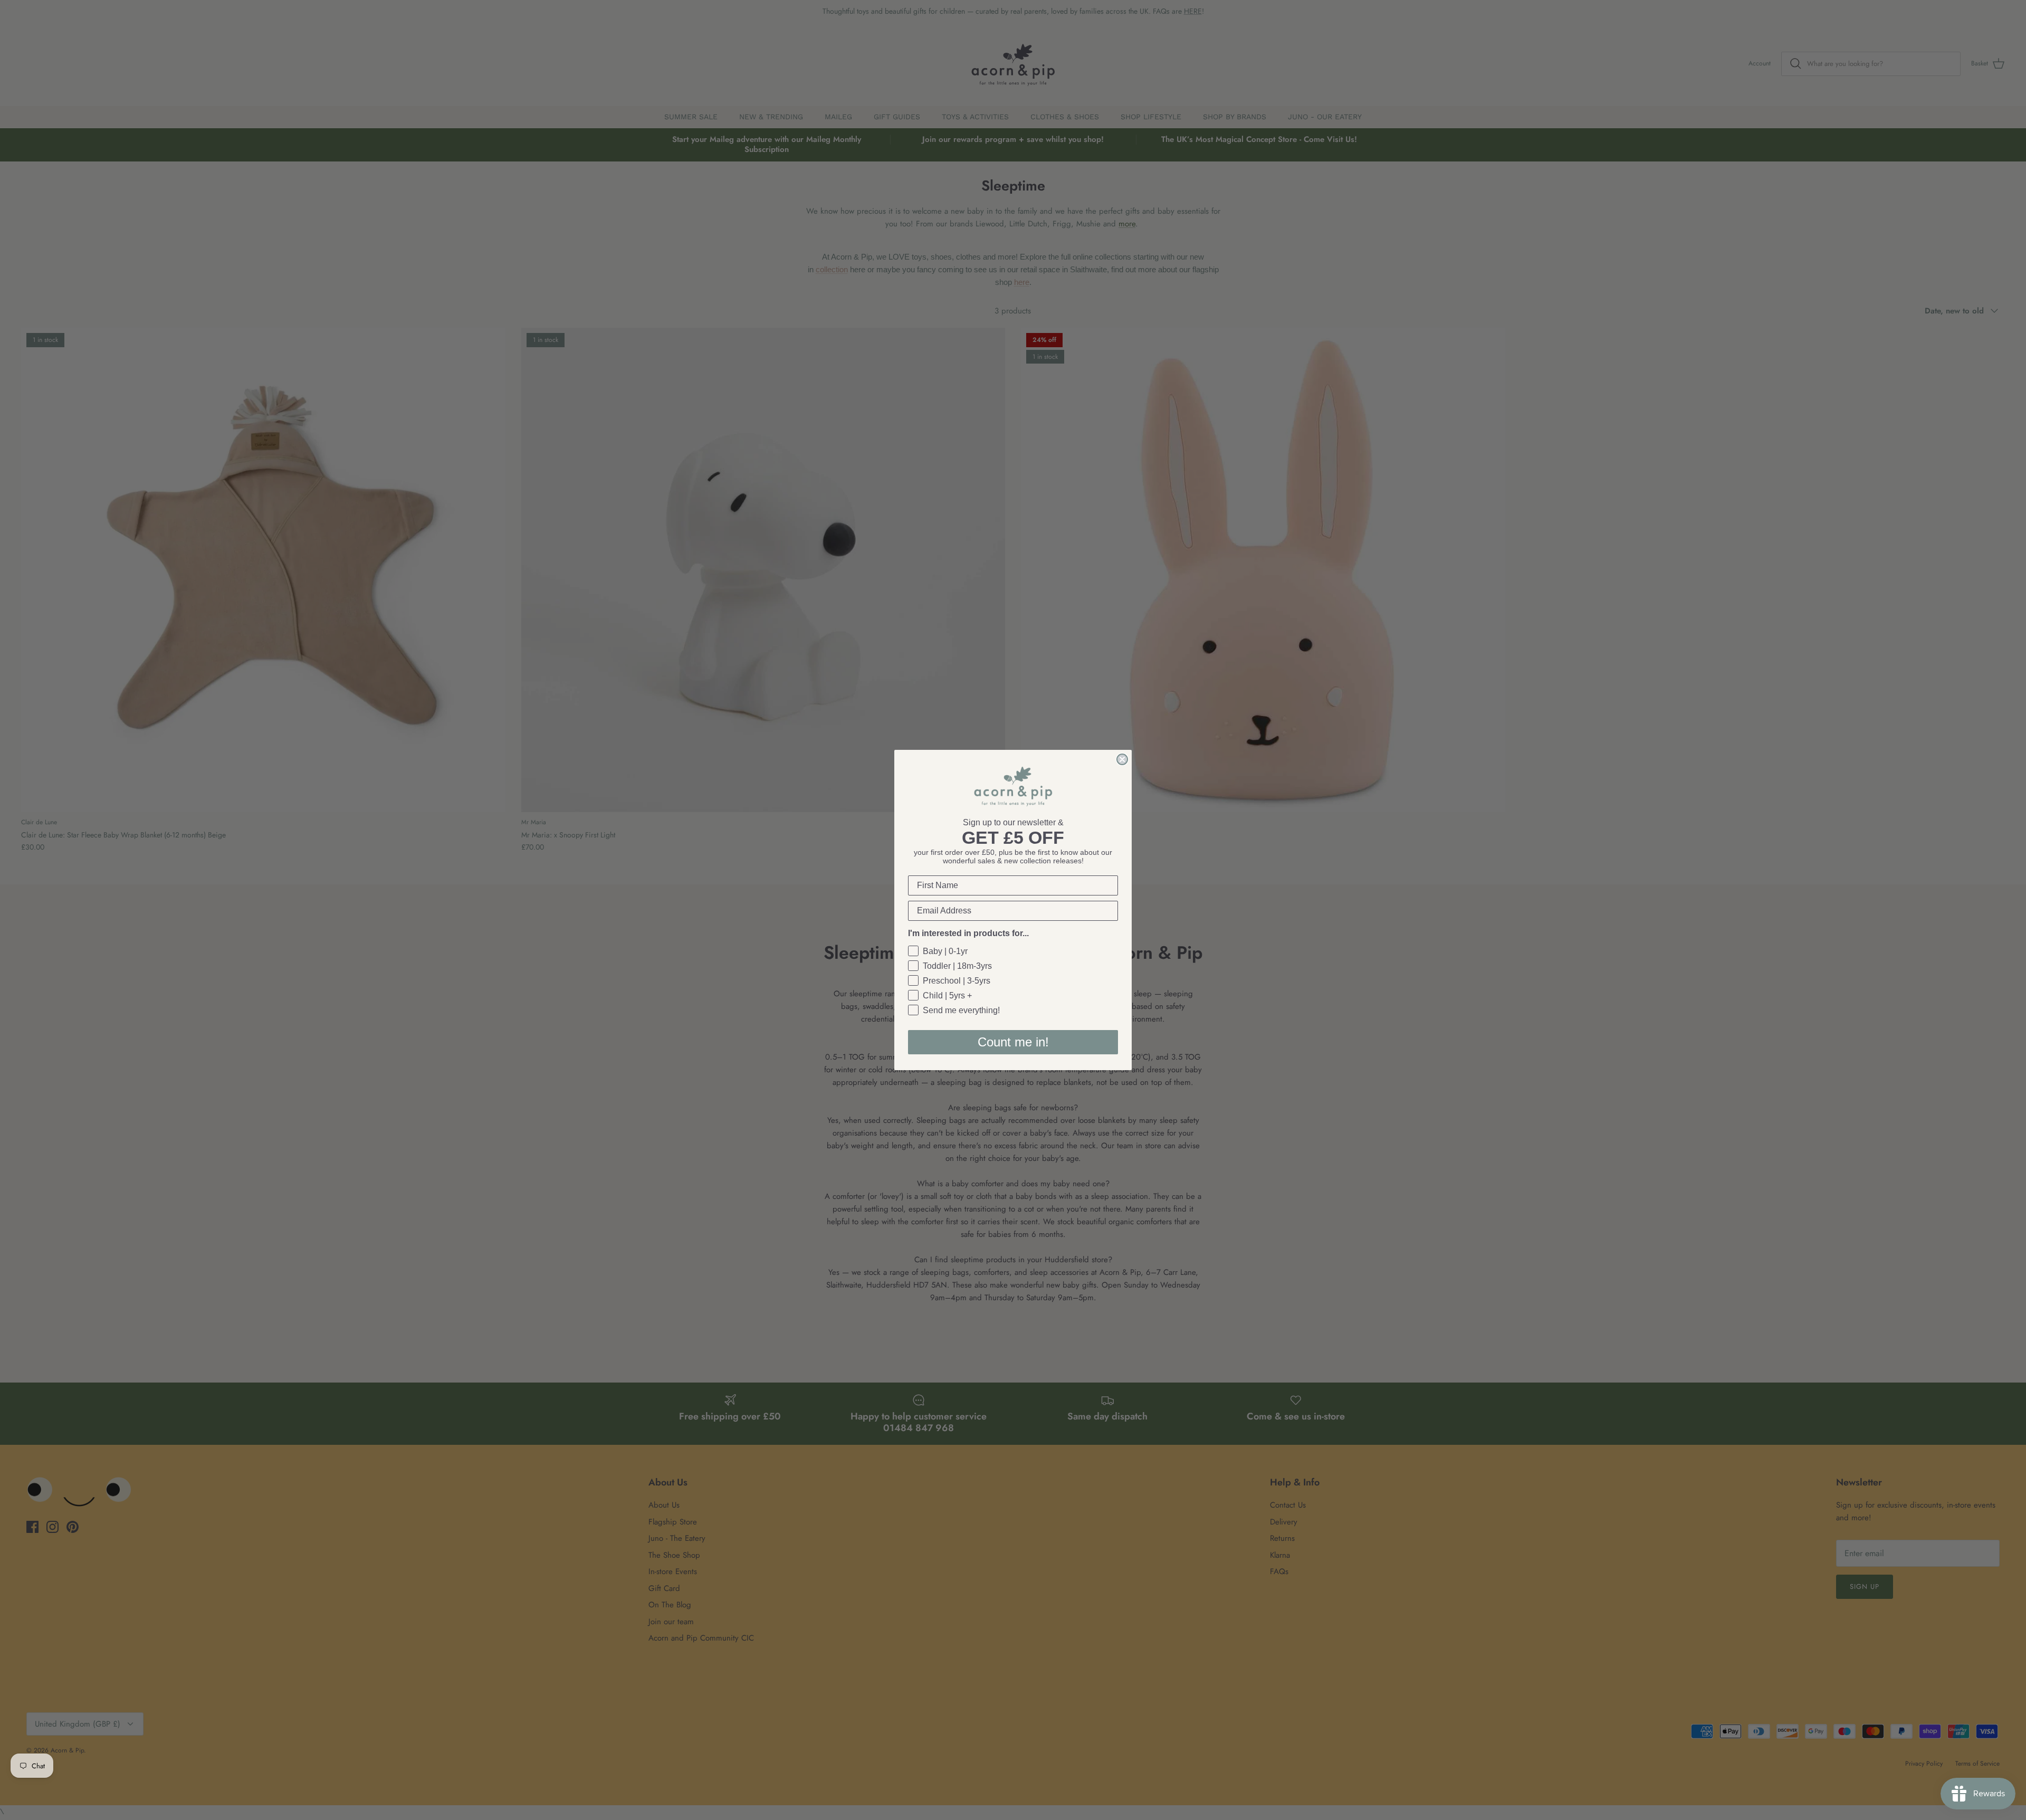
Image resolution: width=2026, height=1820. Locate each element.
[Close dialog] (1122, 759)
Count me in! (1013, 1042)
